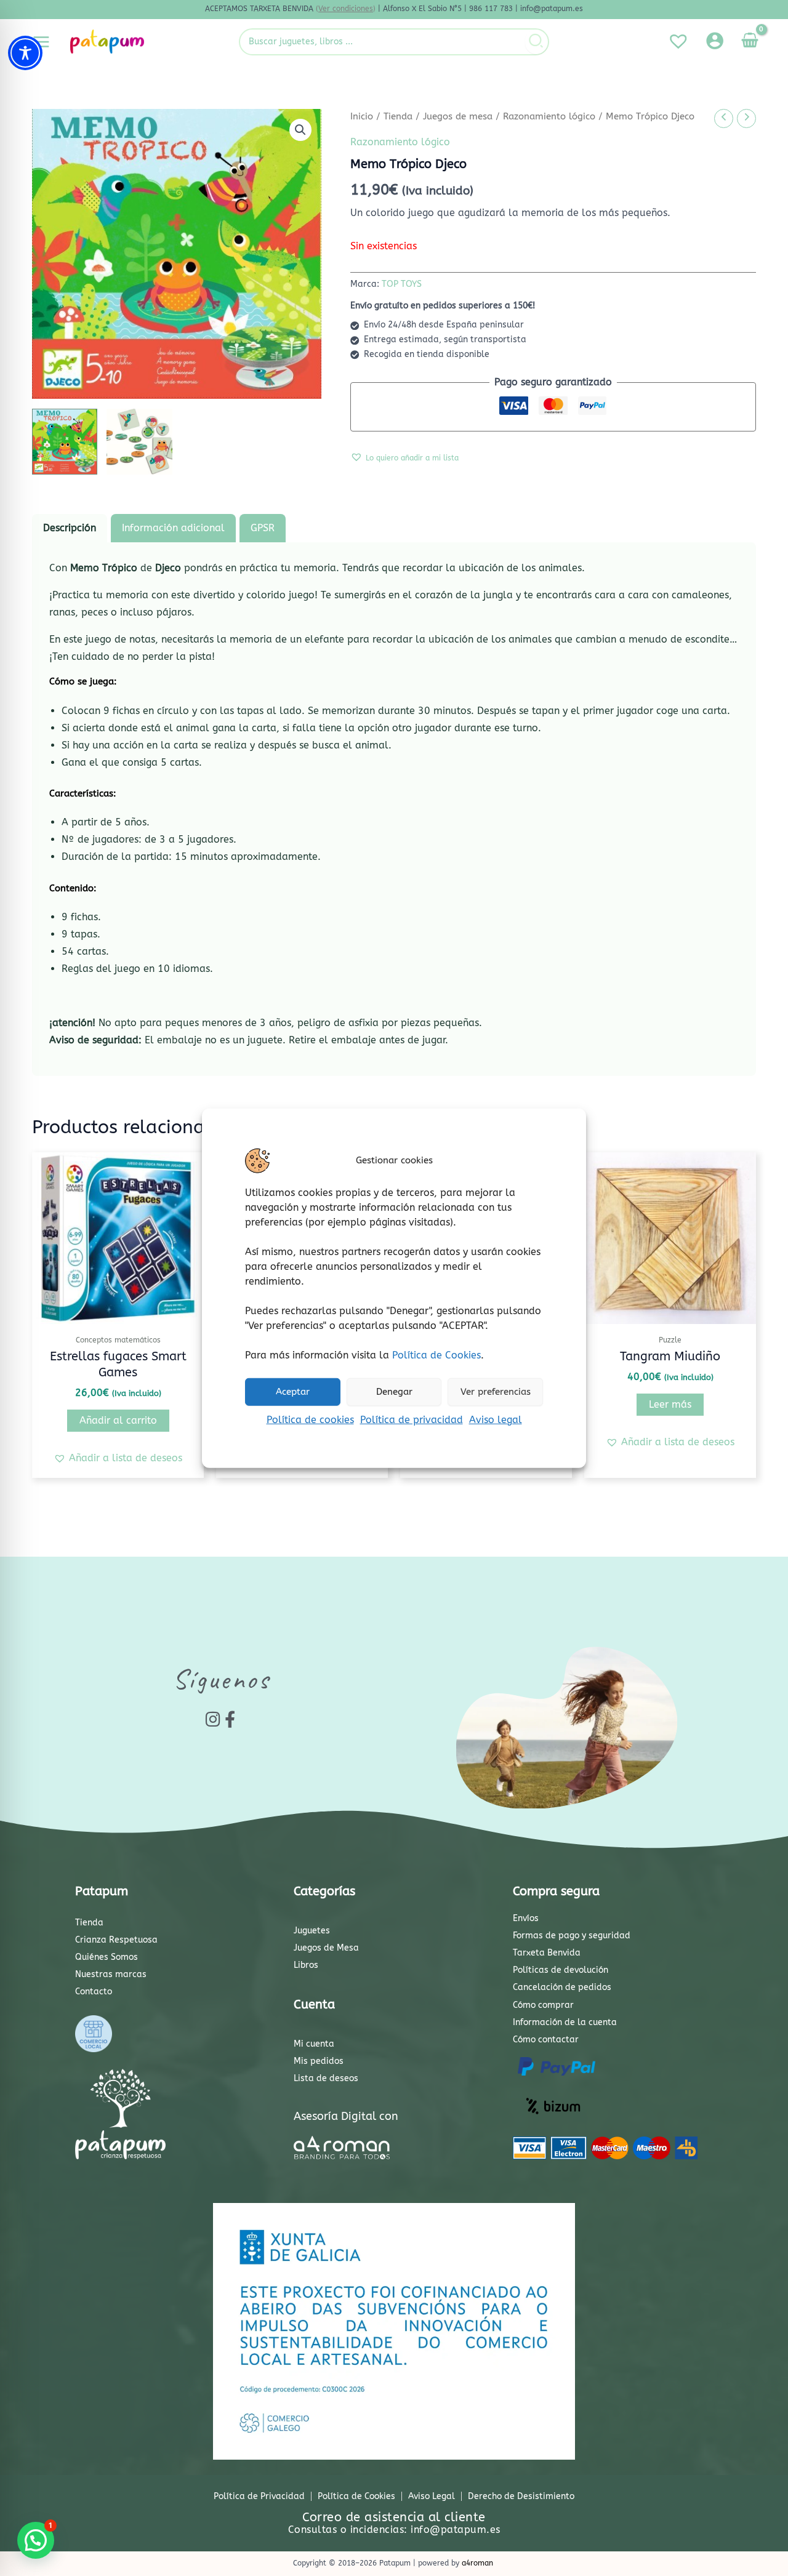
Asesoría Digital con (346, 2116)
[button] (300, 130)
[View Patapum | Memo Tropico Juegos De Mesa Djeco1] (65, 441)
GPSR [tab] (263, 528)
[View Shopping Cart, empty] (750, 42)
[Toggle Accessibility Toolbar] (25, 53)
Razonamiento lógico (549, 116)
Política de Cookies (436, 1354)
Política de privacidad (412, 1419)
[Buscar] (537, 42)
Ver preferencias (496, 1392)
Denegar (394, 1392)
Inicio (362, 116)
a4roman (477, 2563)
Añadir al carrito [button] (118, 1420)
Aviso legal (496, 1419)
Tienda (398, 116)
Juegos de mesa (458, 116)
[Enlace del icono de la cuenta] (715, 41)
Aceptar (293, 1392)
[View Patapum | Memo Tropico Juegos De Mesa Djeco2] (139, 441)
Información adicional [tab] (173, 528)
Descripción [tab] (70, 528)
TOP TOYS (402, 284)
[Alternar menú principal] (41, 41)
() (346, 9)
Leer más (670, 1404)
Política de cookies (310, 1419)
